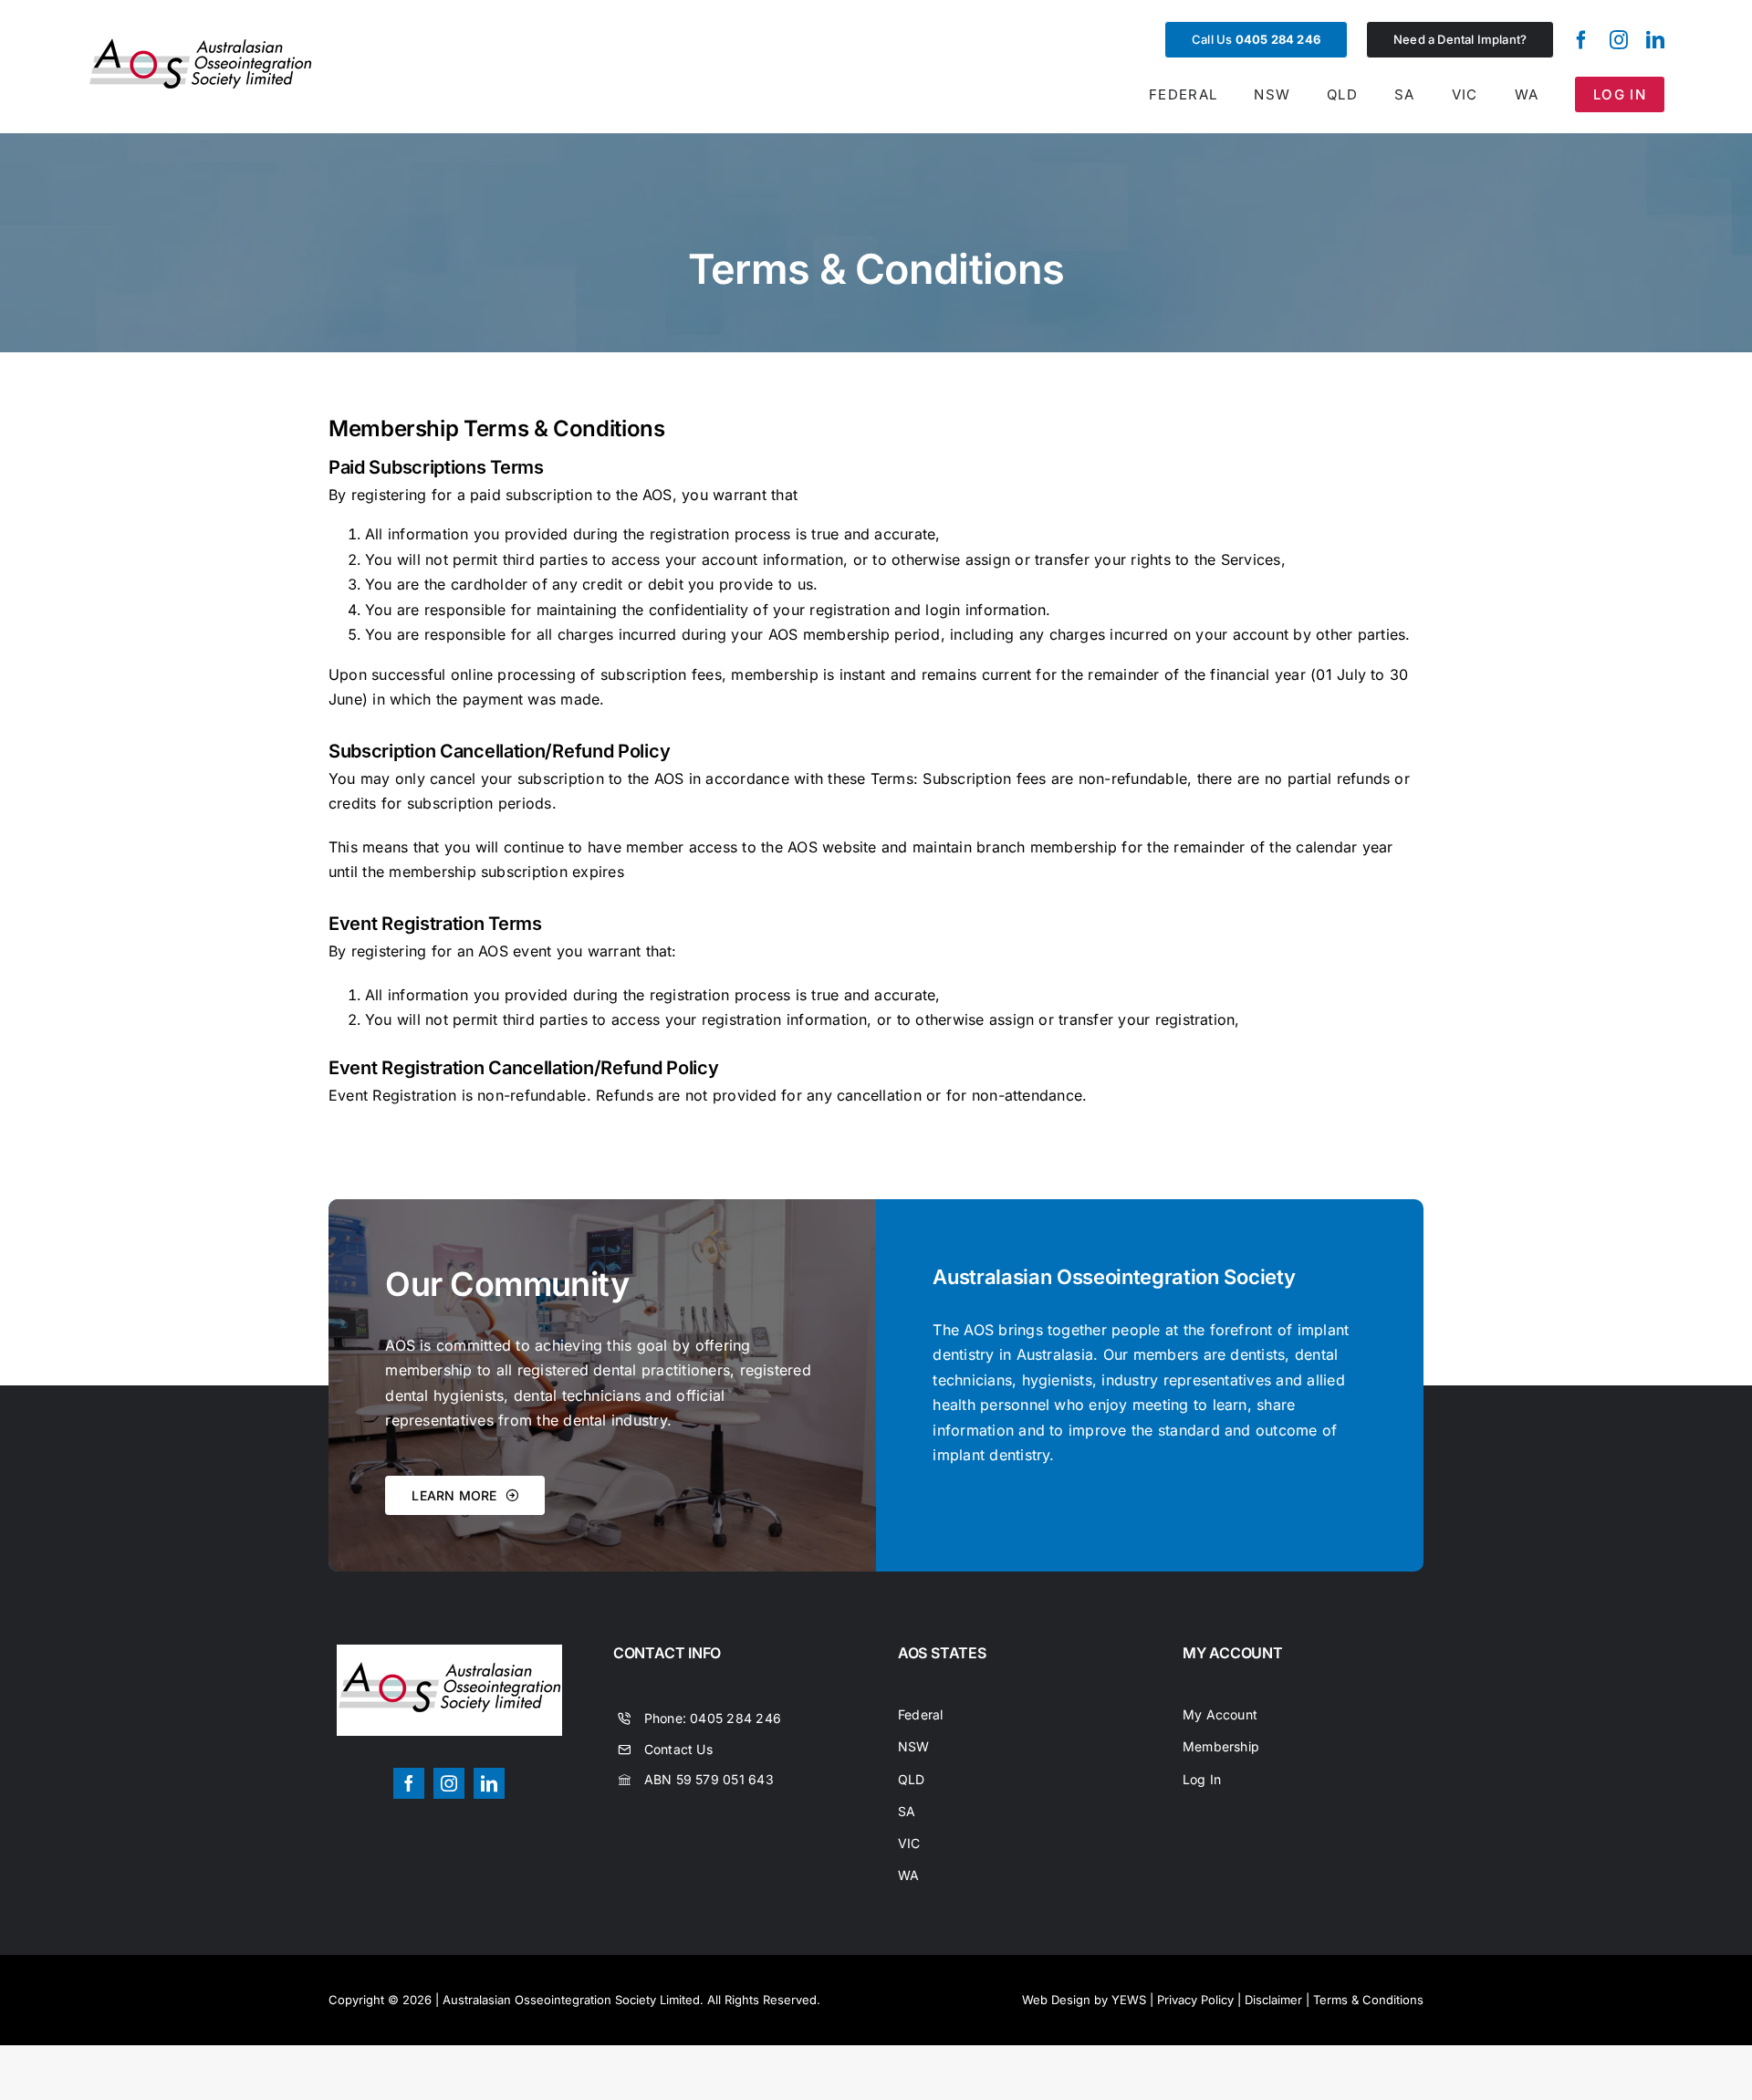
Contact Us (678, 1749)
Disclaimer (1273, 2000)
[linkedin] (1655, 40)
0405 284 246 (735, 1718)
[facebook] (1581, 40)
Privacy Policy (1195, 2000)
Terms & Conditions (1368, 2000)
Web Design (1056, 2000)
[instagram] (1619, 40)
